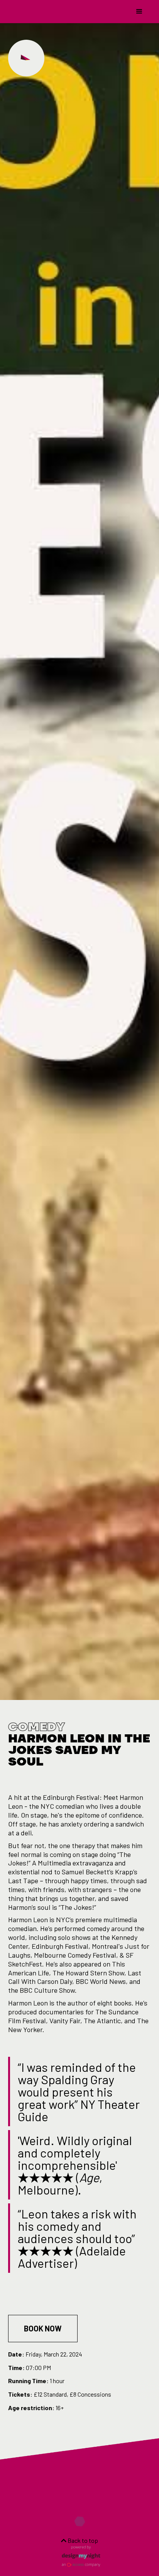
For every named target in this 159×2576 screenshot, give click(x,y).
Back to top (82, 2540)
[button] (139, 12)
